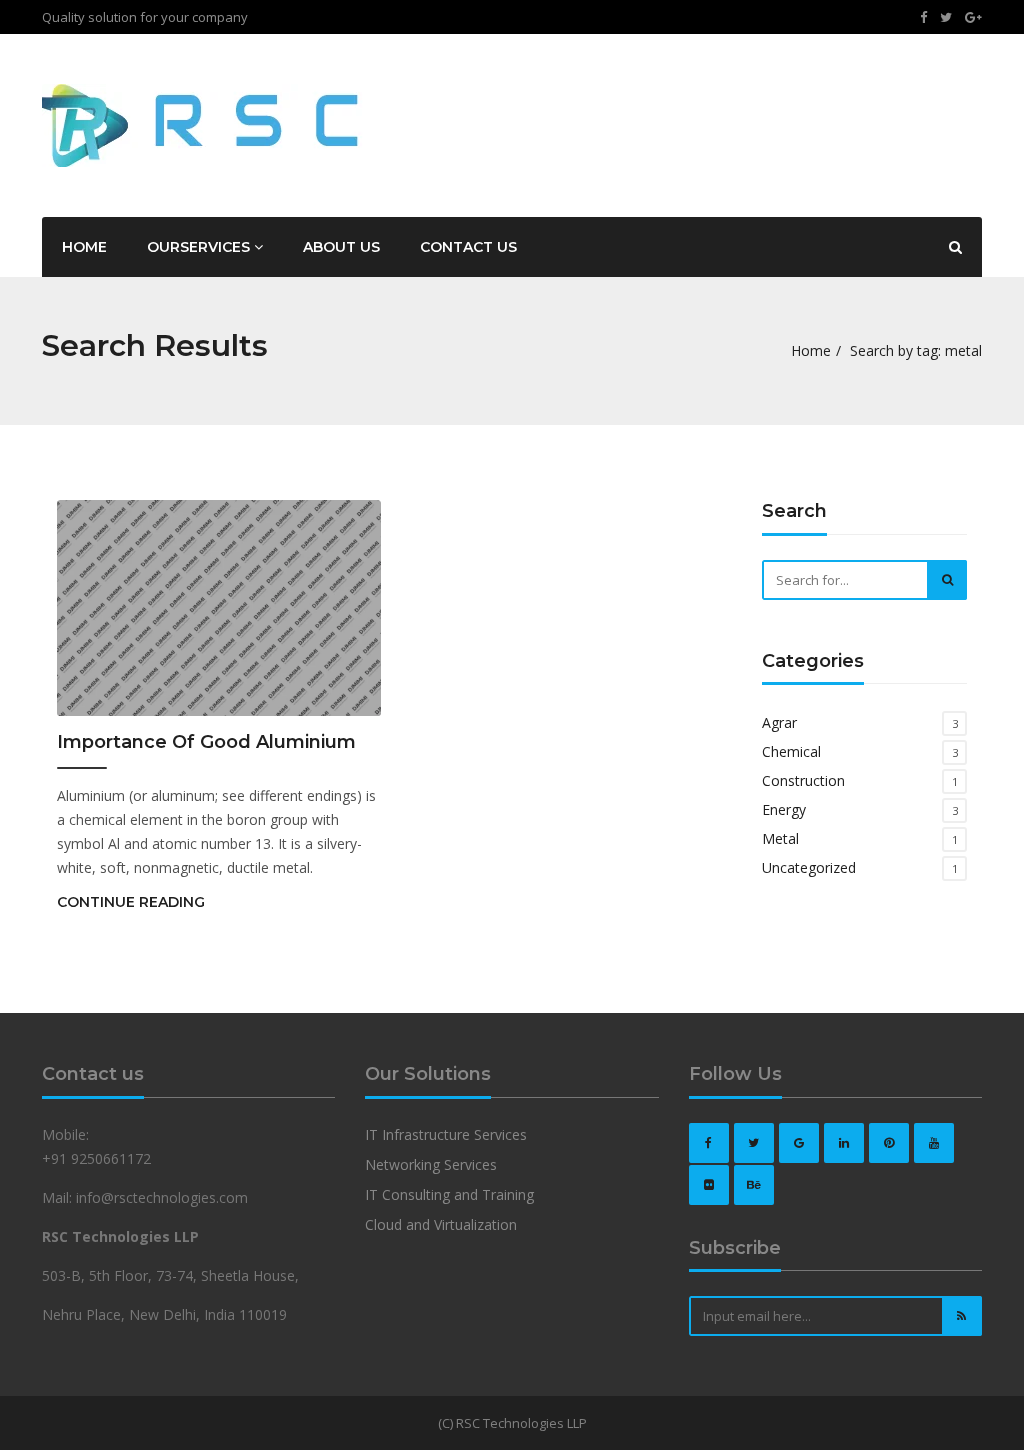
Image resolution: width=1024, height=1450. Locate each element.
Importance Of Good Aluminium (206, 742)
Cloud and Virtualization (441, 1224)
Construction (803, 780)
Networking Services (431, 1164)
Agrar (779, 722)
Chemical (791, 751)
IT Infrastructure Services (446, 1134)
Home (84, 247)
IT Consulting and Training (449, 1194)
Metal (780, 838)
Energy (784, 809)
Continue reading (131, 902)
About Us (341, 247)
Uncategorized (809, 867)
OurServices (200, 247)
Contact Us (468, 247)
